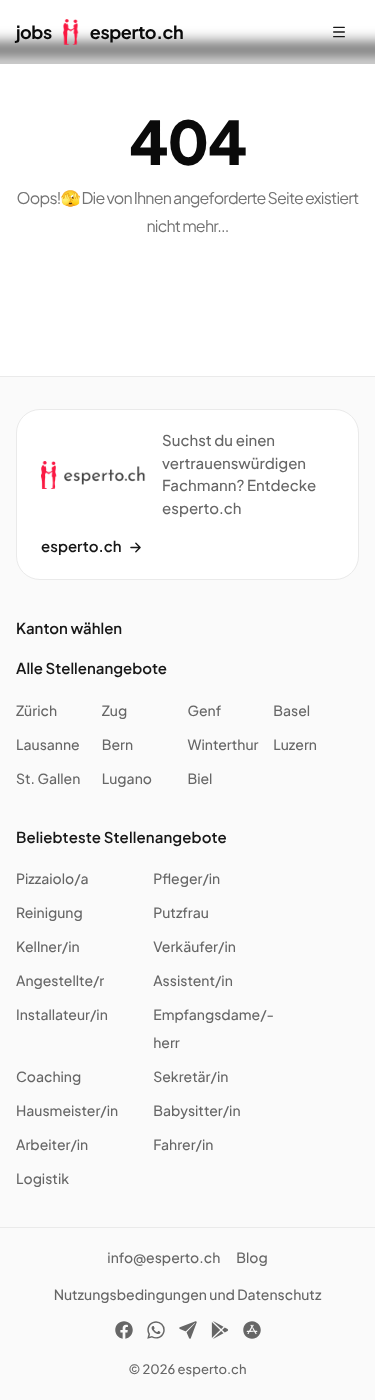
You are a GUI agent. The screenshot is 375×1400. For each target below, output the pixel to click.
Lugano (127, 779)
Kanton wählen (69, 628)
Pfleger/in (186, 879)
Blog (251, 1258)
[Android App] (220, 1333)
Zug (114, 711)
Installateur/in (62, 1015)
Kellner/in (48, 947)
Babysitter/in (196, 1111)
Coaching (48, 1077)
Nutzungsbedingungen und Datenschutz (188, 1295)
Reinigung (49, 913)
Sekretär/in (190, 1077)
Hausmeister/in (67, 1111)
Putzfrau (181, 913)
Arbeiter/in (52, 1145)
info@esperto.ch (163, 1258)
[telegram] (188, 1333)
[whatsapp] (156, 1333)
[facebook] (124, 1333)
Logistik (42, 1179)
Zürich (36, 711)
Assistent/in (193, 981)
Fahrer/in (183, 1145)
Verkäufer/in (194, 947)
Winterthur (223, 745)
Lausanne (48, 745)
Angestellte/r (60, 981)
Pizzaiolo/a (52, 879)
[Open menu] (339, 32)
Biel (200, 779)
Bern (117, 745)
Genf (205, 711)
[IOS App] (252, 1333)
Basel (291, 711)
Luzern (295, 745)
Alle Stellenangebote (91, 668)
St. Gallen (48, 779)
